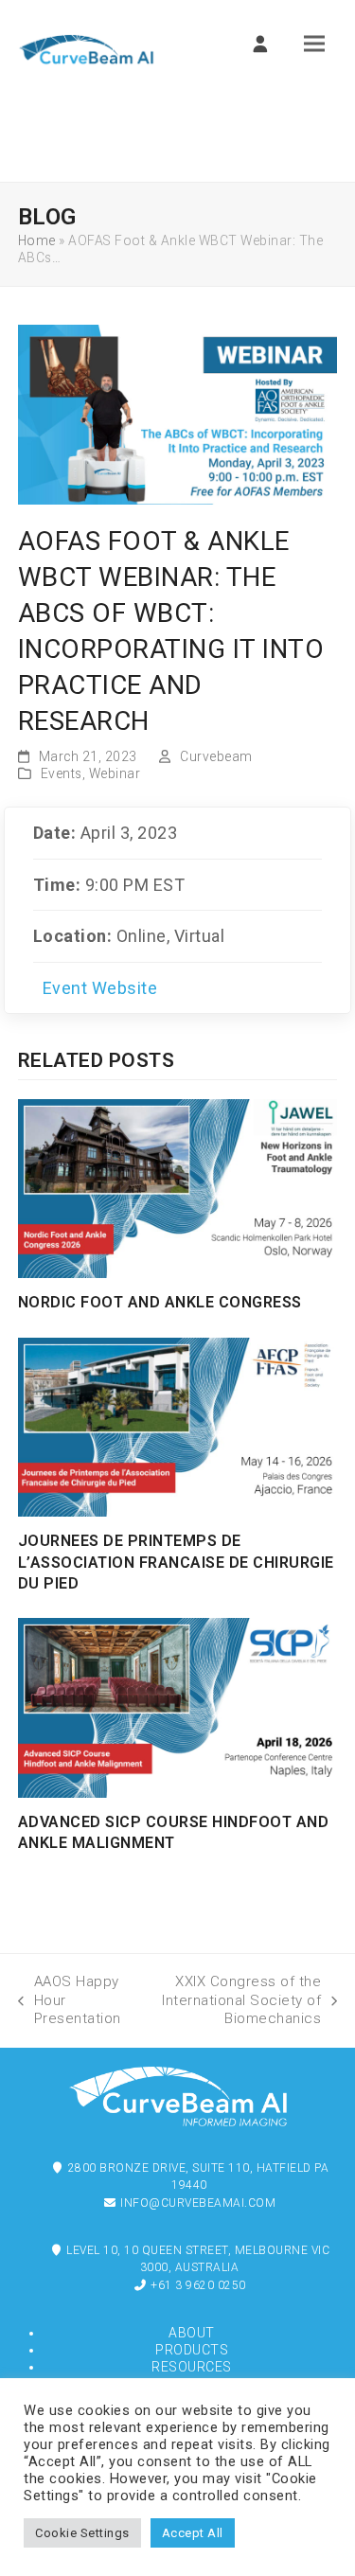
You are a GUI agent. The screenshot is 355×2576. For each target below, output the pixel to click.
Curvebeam (216, 756)
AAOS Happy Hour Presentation (70, 2000)
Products (192, 2350)
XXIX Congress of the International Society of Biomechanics (231, 2000)
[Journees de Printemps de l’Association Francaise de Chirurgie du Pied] (178, 1427)
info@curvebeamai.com (197, 2203)
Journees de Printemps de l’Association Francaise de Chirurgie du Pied (176, 1562)
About (192, 2333)
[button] (314, 44)
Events (62, 773)
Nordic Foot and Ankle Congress (160, 1302)
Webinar (115, 773)
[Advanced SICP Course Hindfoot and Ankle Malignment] (178, 1707)
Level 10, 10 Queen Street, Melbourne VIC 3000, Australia (197, 2259)
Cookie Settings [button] (82, 2533)
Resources (192, 2367)
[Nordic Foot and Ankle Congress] (178, 1187)
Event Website (100, 988)
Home (37, 240)
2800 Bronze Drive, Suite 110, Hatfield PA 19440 (196, 2176)
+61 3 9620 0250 (197, 2285)
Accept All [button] (193, 2533)
